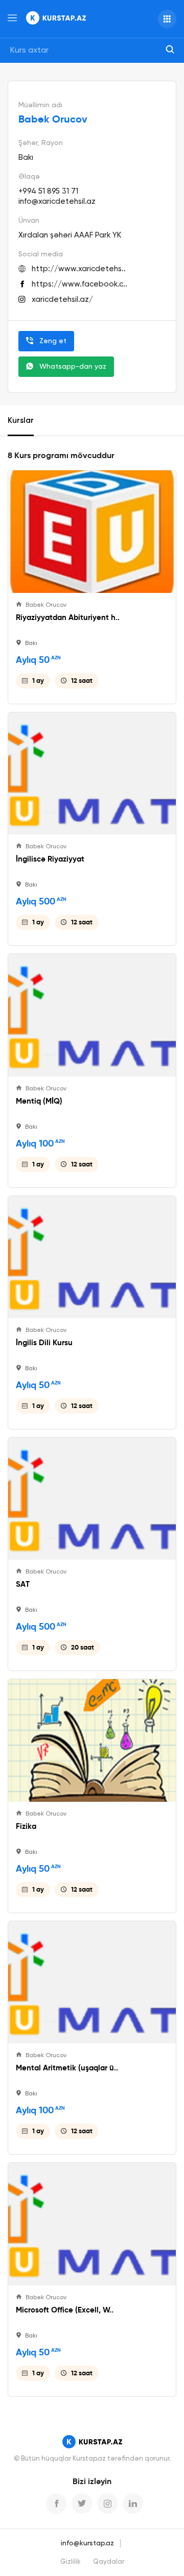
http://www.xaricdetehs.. (79, 269)
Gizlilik (71, 2562)
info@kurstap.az (87, 2543)
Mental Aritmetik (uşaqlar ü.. (67, 2068)
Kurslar (21, 421)
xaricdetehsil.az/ (62, 300)
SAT (23, 1584)
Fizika (26, 1826)
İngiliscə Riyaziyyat (50, 859)
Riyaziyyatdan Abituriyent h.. (68, 617)
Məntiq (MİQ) (39, 1101)
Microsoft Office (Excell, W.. (65, 2310)
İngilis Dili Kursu (44, 1343)
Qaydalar (109, 2562)
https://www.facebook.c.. (79, 284)
